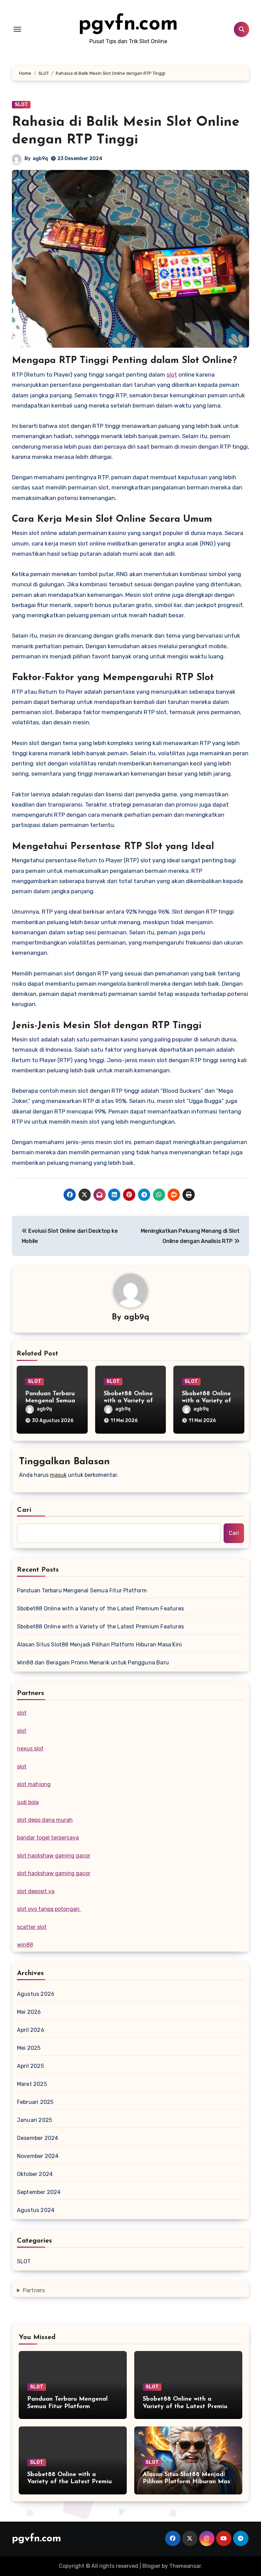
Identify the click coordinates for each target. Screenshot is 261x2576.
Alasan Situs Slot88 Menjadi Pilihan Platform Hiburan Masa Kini (99, 1645)
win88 (25, 1945)
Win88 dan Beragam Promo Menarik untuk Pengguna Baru (93, 1663)
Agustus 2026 (36, 1994)
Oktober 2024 (35, 2174)
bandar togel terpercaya (48, 1838)
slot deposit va (36, 1891)
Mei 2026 (29, 2012)
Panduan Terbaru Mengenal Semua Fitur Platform (50, 1401)
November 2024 (38, 2156)
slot (172, 375)
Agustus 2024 (36, 2210)
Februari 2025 (35, 2102)
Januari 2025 (34, 2120)
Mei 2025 (29, 2048)
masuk (58, 1475)
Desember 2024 (38, 2138)
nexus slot (30, 1749)
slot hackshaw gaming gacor (54, 1856)
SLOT (21, 105)
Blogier (151, 2566)
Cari (24, 1510)
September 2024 (39, 2192)
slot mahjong (34, 1784)
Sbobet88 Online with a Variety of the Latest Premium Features (100, 1609)
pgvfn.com (128, 24)
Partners (34, 2290)
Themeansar (185, 2566)
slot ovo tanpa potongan (49, 1909)
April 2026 (31, 2030)
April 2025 (30, 2066)
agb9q (40, 159)
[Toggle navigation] (17, 29)
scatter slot (32, 1927)
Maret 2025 (32, 2084)
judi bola (28, 1802)
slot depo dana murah (45, 1820)
